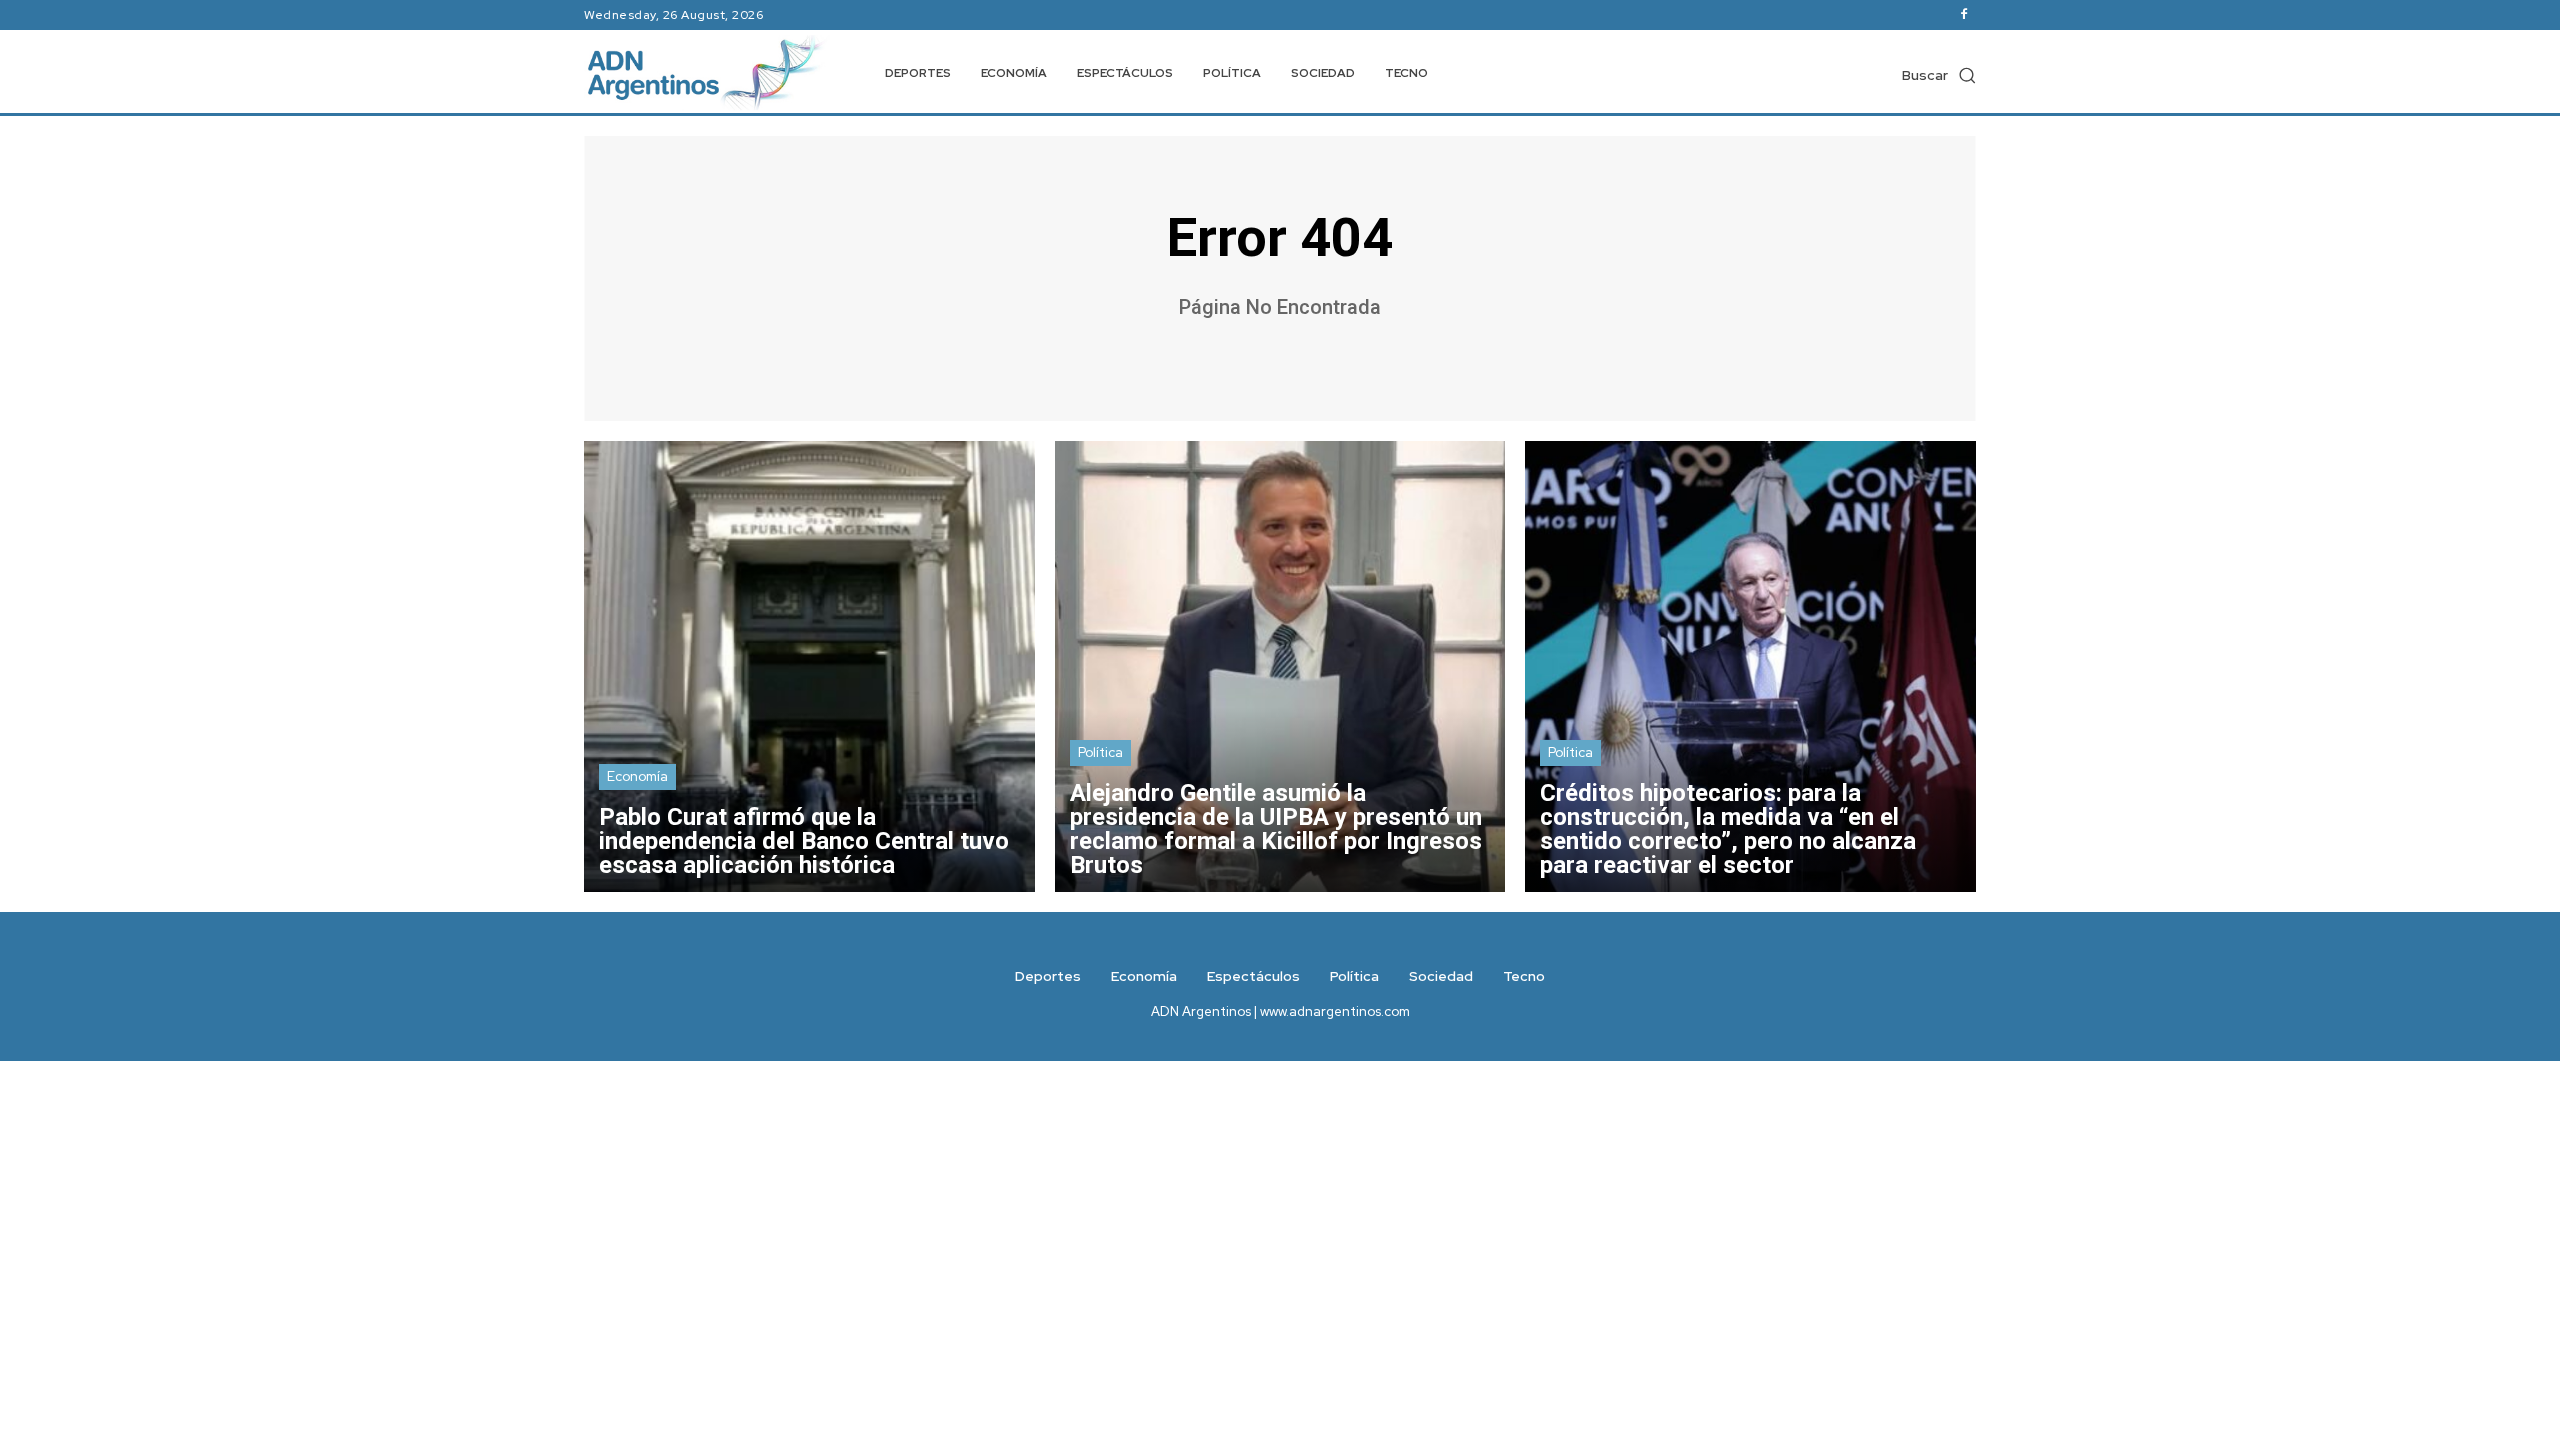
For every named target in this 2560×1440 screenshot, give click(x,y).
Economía (637, 776)
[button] (1939, 75)
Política (1100, 752)
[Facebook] (1964, 15)
